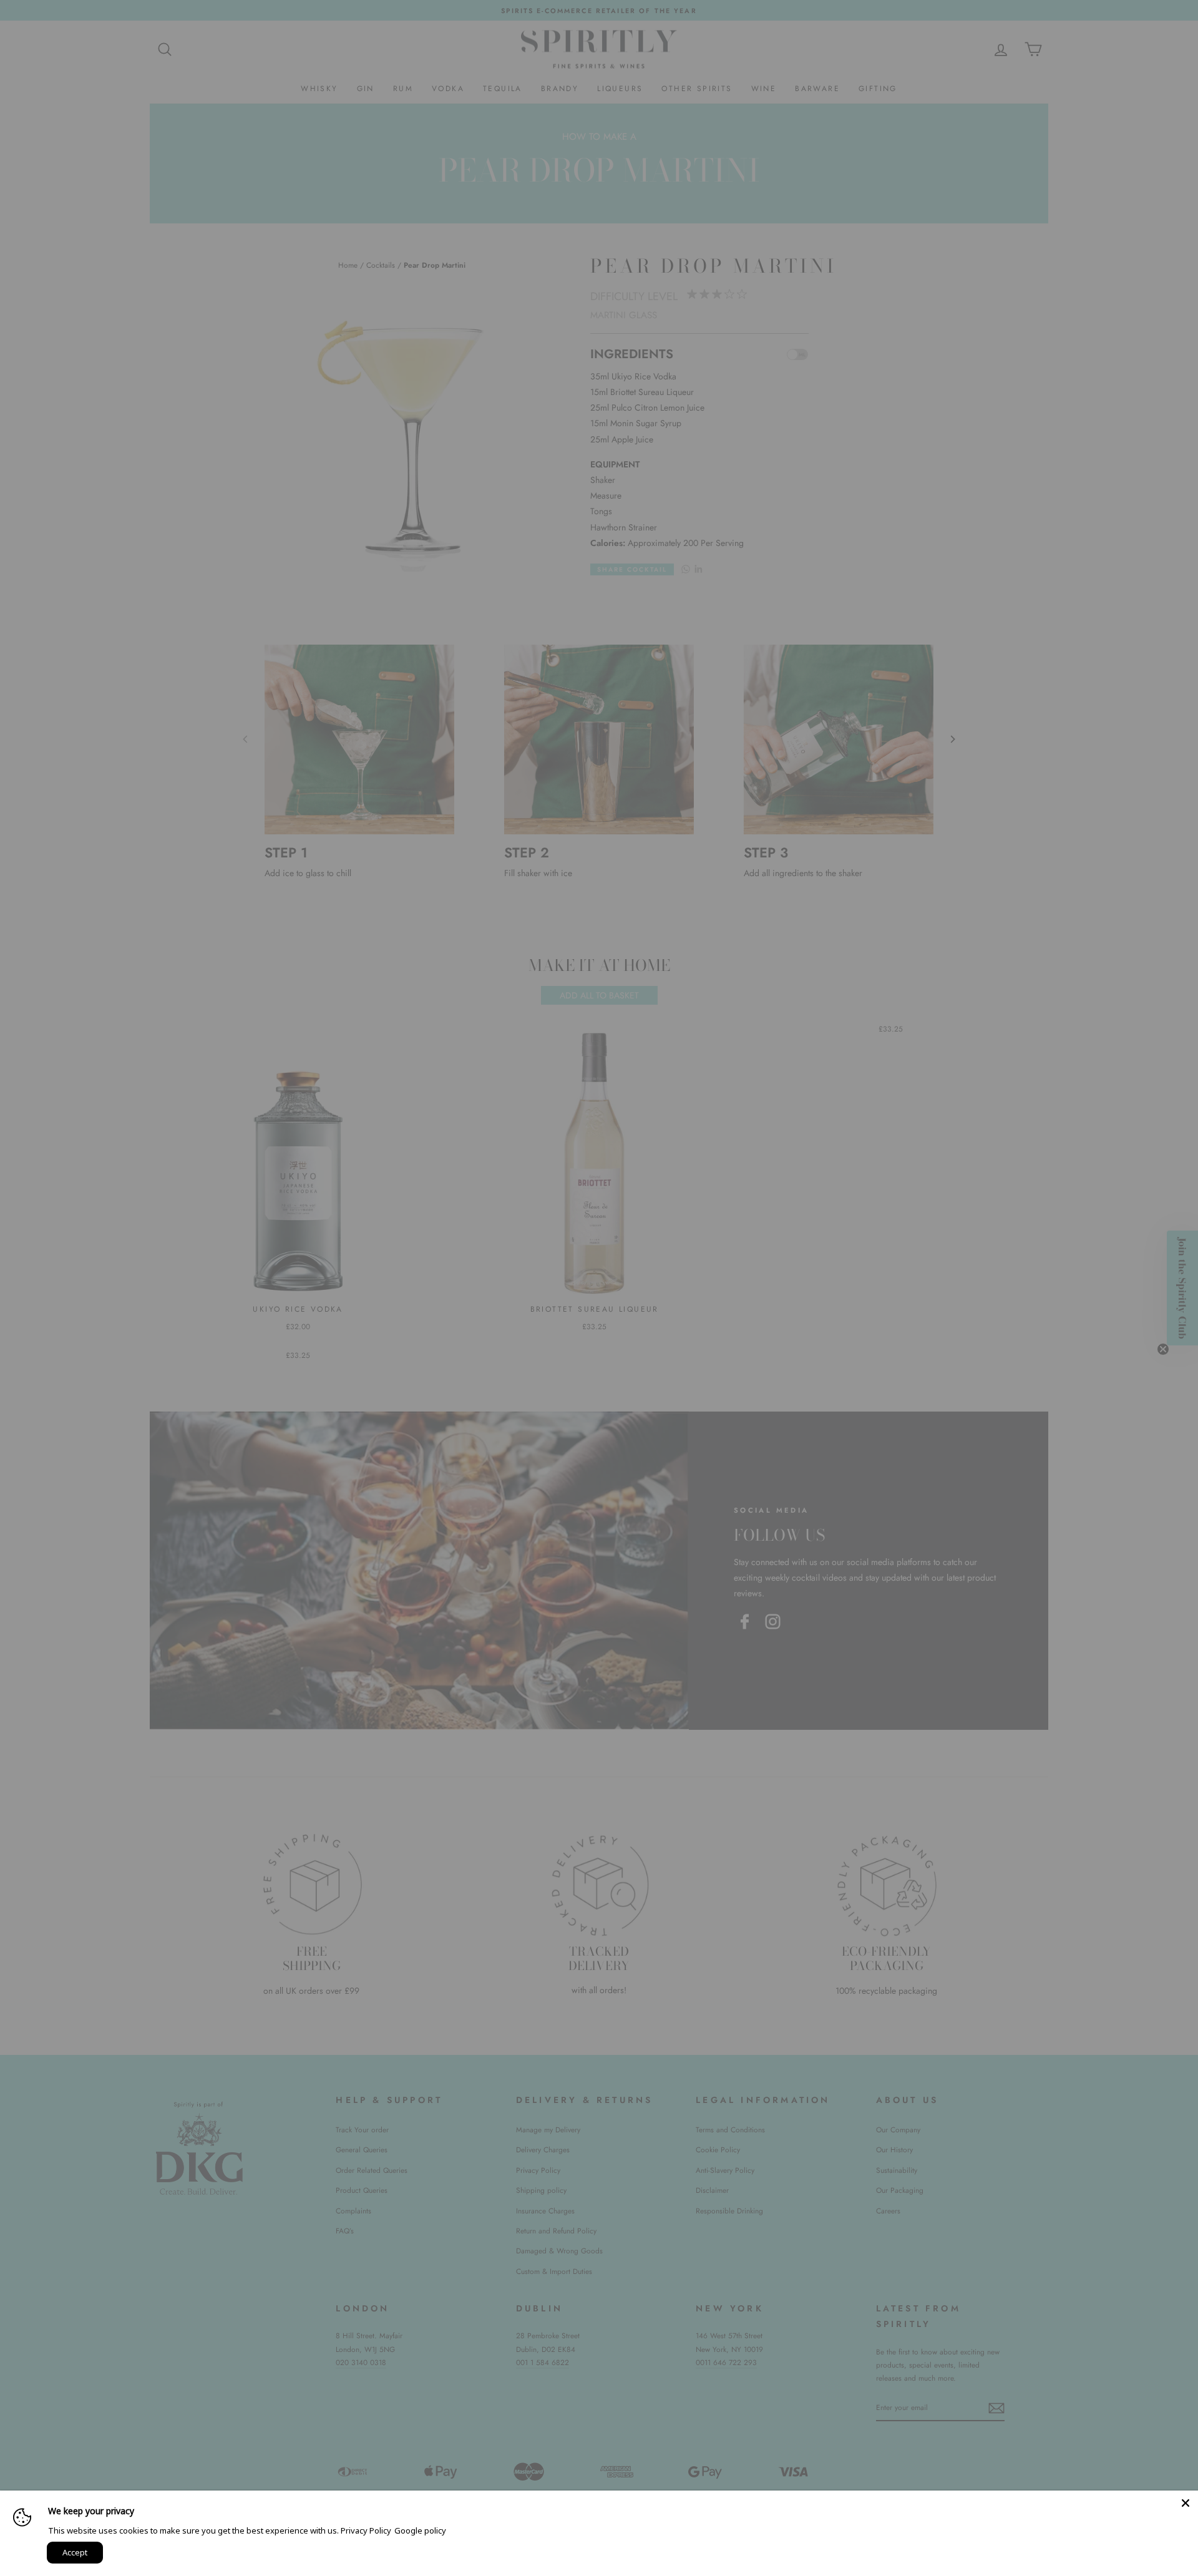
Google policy (420, 2530)
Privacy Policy (366, 2530)
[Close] (1186, 2503)
